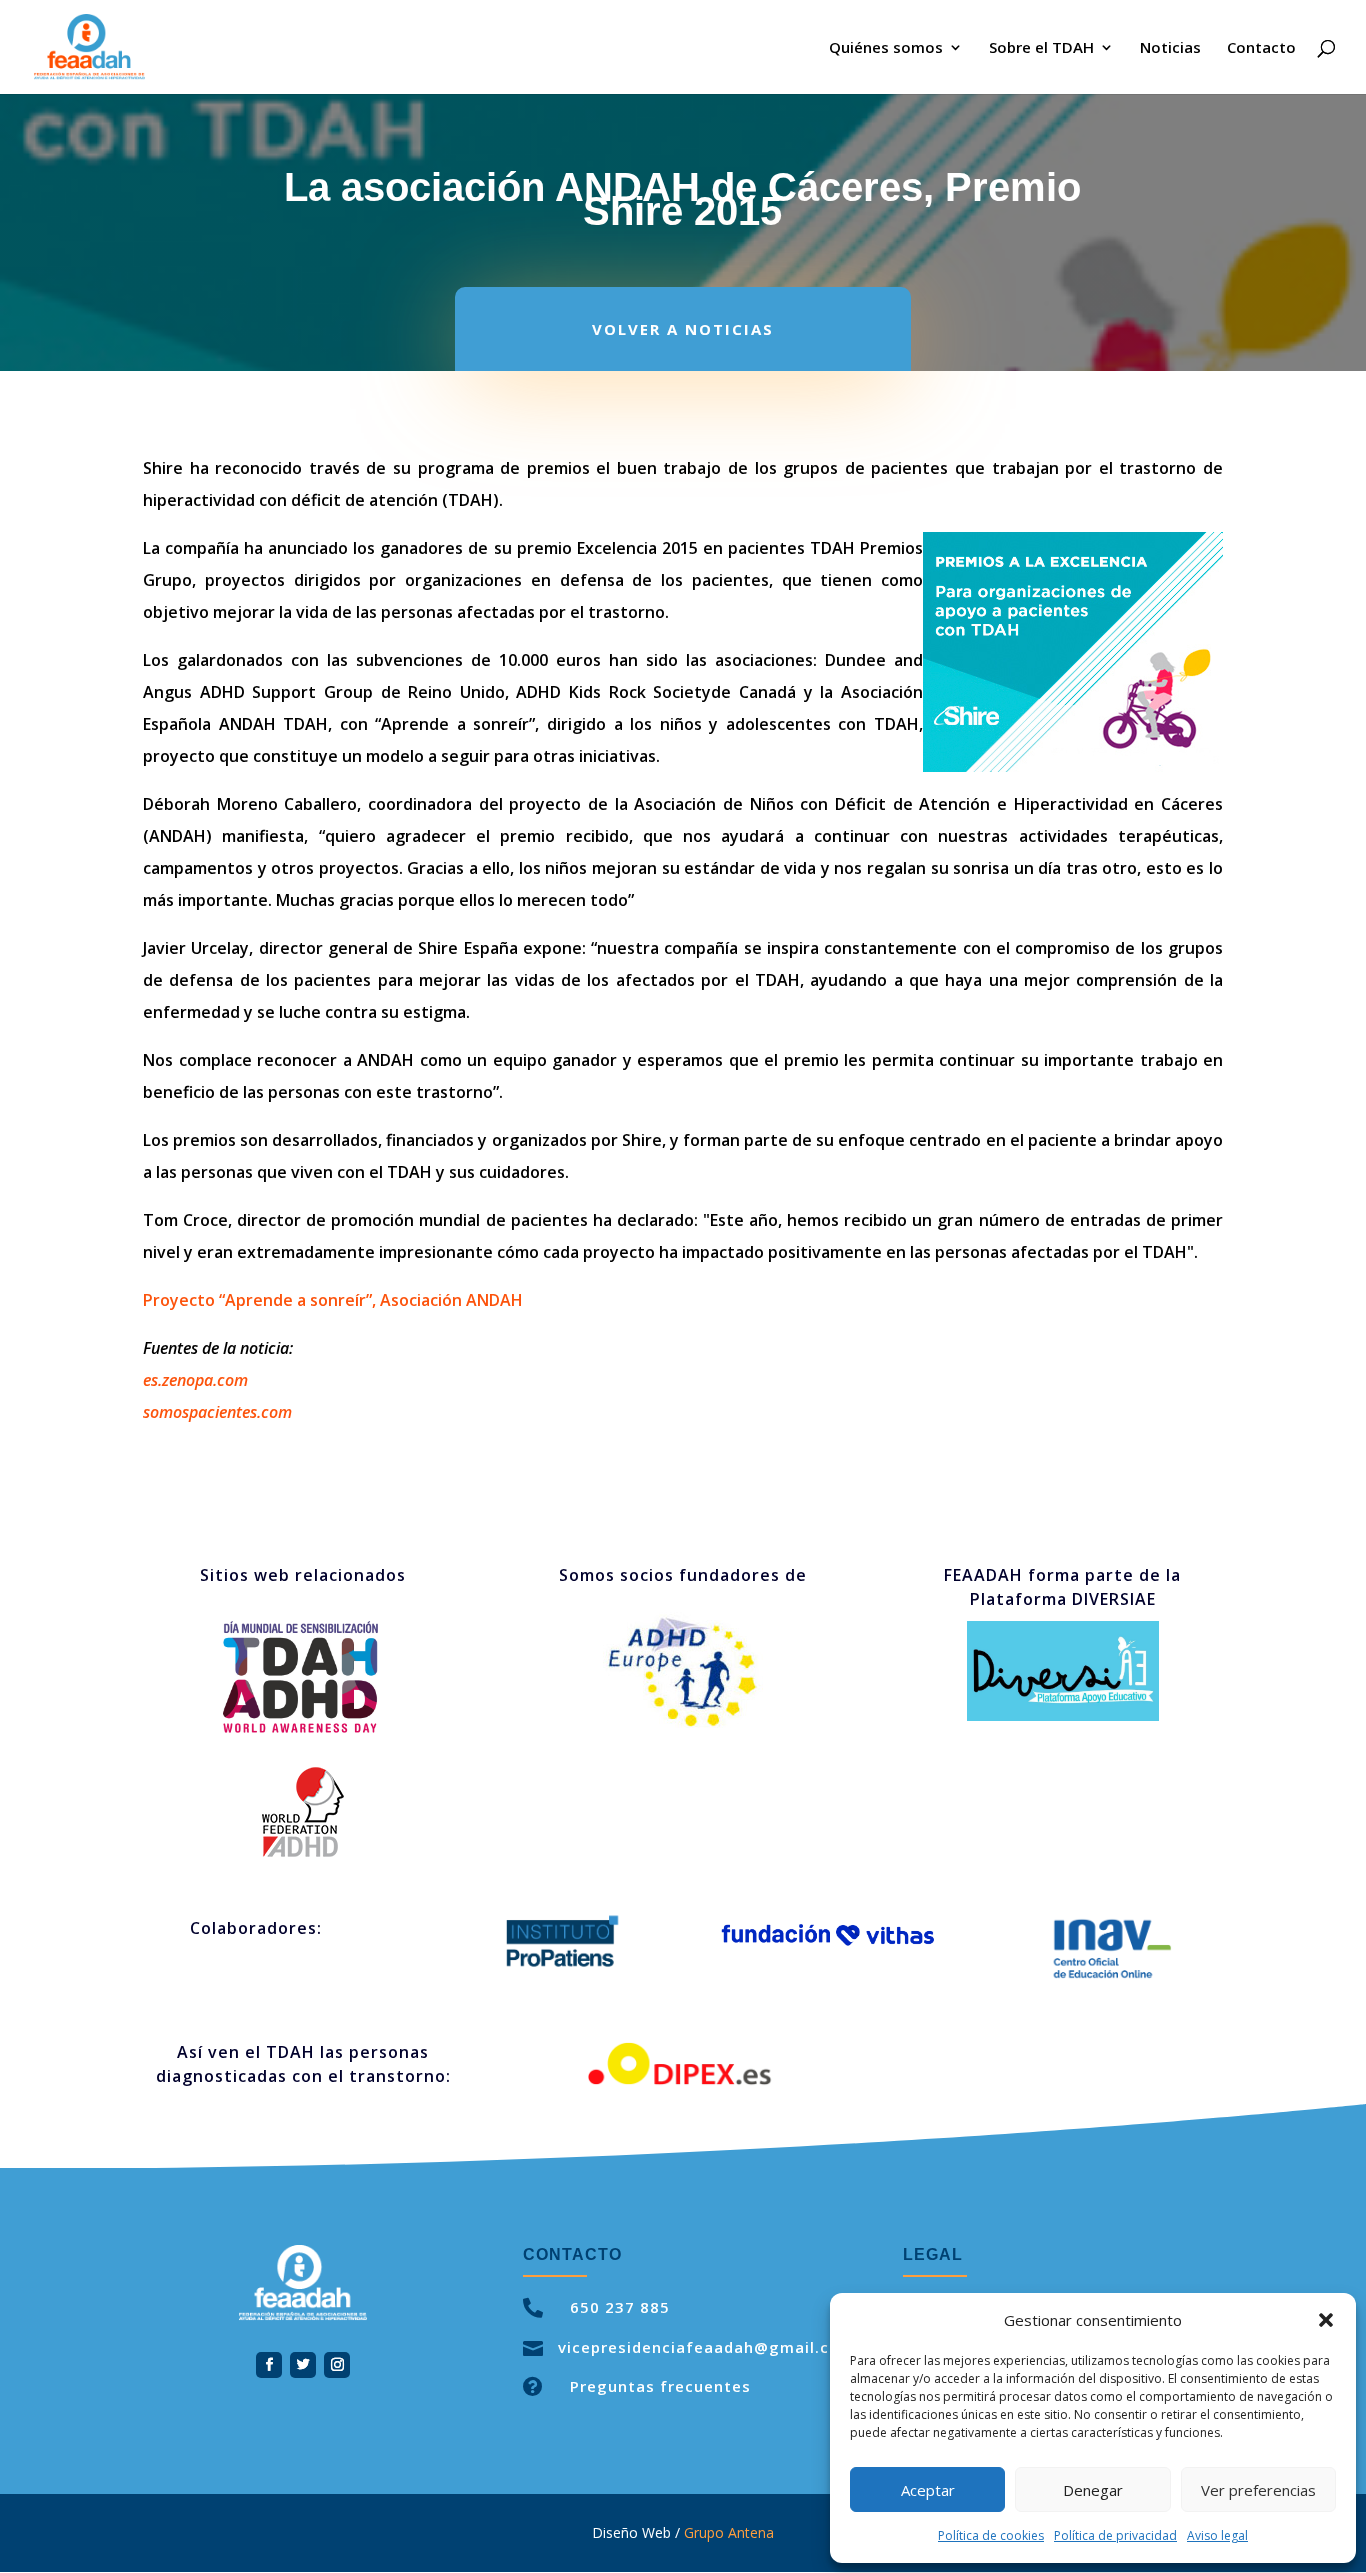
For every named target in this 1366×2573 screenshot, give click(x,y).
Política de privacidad (1115, 2535)
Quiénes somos (886, 48)
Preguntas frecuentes (660, 2386)
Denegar (1093, 2490)
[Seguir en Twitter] (303, 2365)
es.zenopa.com (195, 1380)
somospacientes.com (217, 1412)
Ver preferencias (1258, 2490)
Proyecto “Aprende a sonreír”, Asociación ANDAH (333, 1300)
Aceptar (928, 2490)
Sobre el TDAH (1041, 48)
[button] (1326, 2320)
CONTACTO (572, 2254)
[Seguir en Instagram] (337, 2365)
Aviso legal (1217, 2535)
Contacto (1261, 48)
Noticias (1170, 48)
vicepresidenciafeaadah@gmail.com (706, 2347)
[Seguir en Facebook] (269, 2365)
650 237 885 (620, 2307)
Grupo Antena (729, 2532)
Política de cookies (991, 2535)
